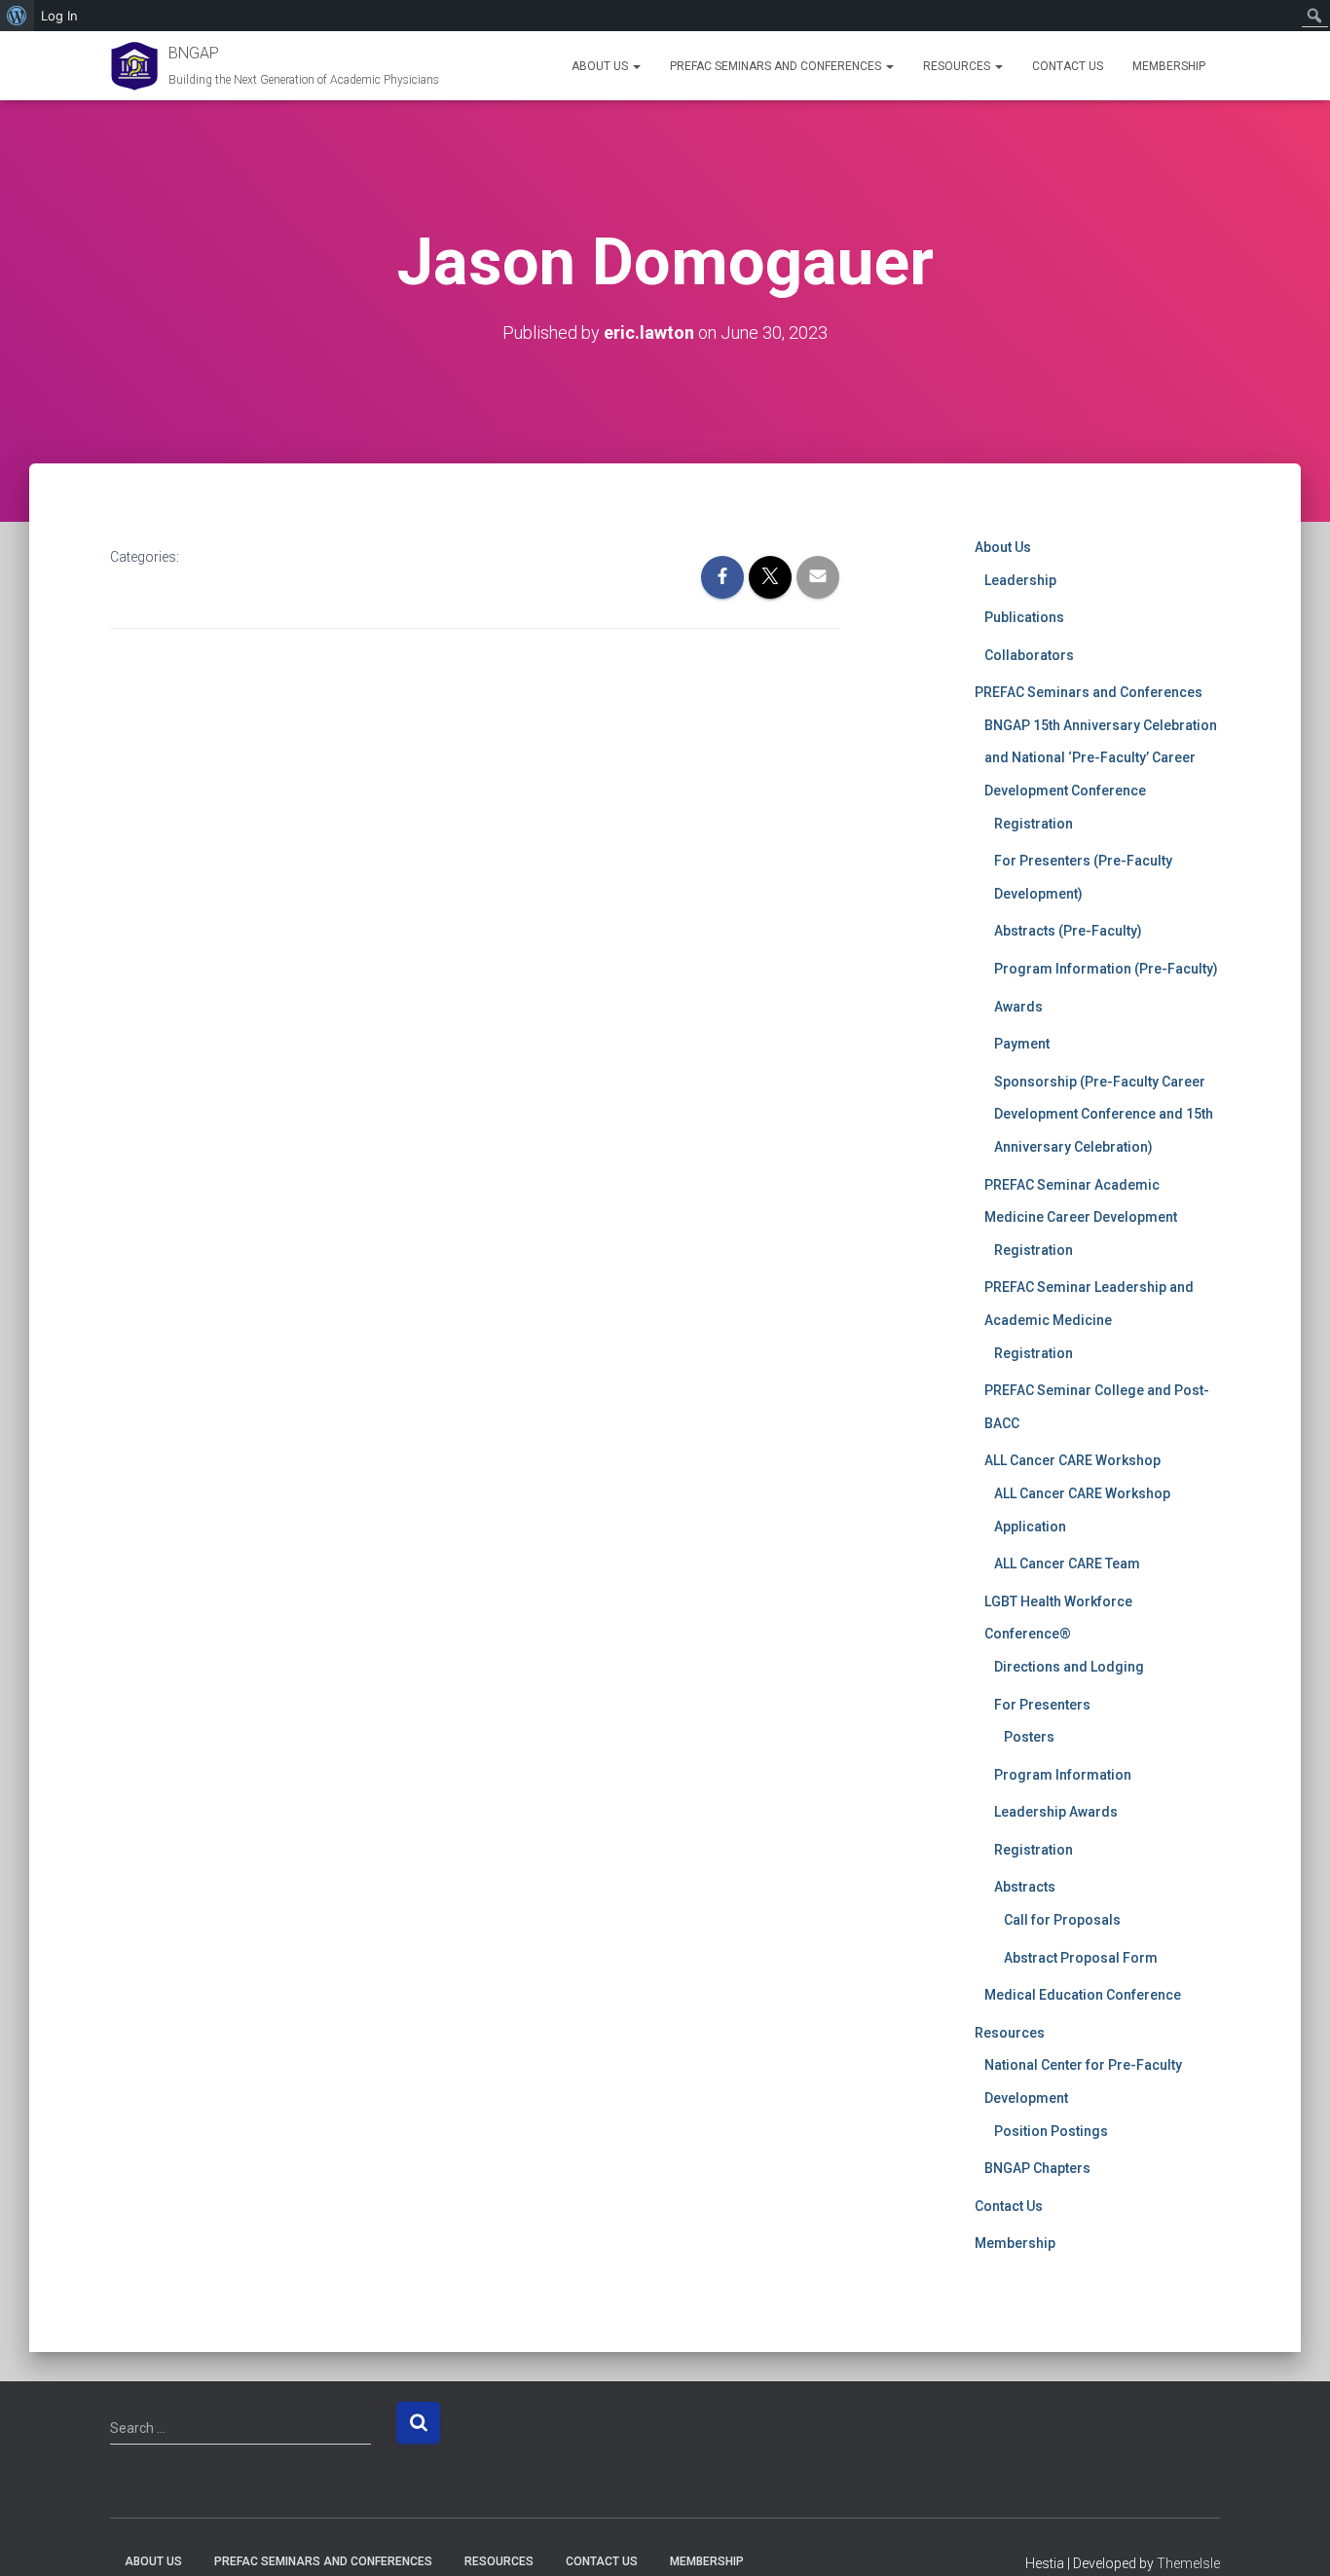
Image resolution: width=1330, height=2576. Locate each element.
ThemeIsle (1188, 2563)
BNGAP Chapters (1037, 2168)
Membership (1169, 66)
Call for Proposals (1062, 1920)
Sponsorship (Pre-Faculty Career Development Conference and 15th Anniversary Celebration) (1104, 1114)
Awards (1018, 1007)
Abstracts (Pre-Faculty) (1068, 931)
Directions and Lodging (1069, 1667)
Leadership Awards (1056, 1812)
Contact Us (1068, 66)
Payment (1022, 1044)
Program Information (1063, 1775)
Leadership (1020, 580)
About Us (601, 66)
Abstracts (1025, 1887)
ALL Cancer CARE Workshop (1072, 1460)
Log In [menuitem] (59, 16)
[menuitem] (17, 16)
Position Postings (1051, 2131)
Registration (1034, 824)
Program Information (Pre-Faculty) (1106, 969)
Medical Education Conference (1083, 1995)
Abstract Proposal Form (1081, 1958)
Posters (1029, 1737)
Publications (1024, 617)
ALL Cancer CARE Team (1067, 1564)
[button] (636, 66)
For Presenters (1042, 1705)
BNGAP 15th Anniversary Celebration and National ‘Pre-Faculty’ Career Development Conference (1101, 758)
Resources (958, 66)
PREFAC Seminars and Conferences (777, 66)
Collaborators (1029, 655)
